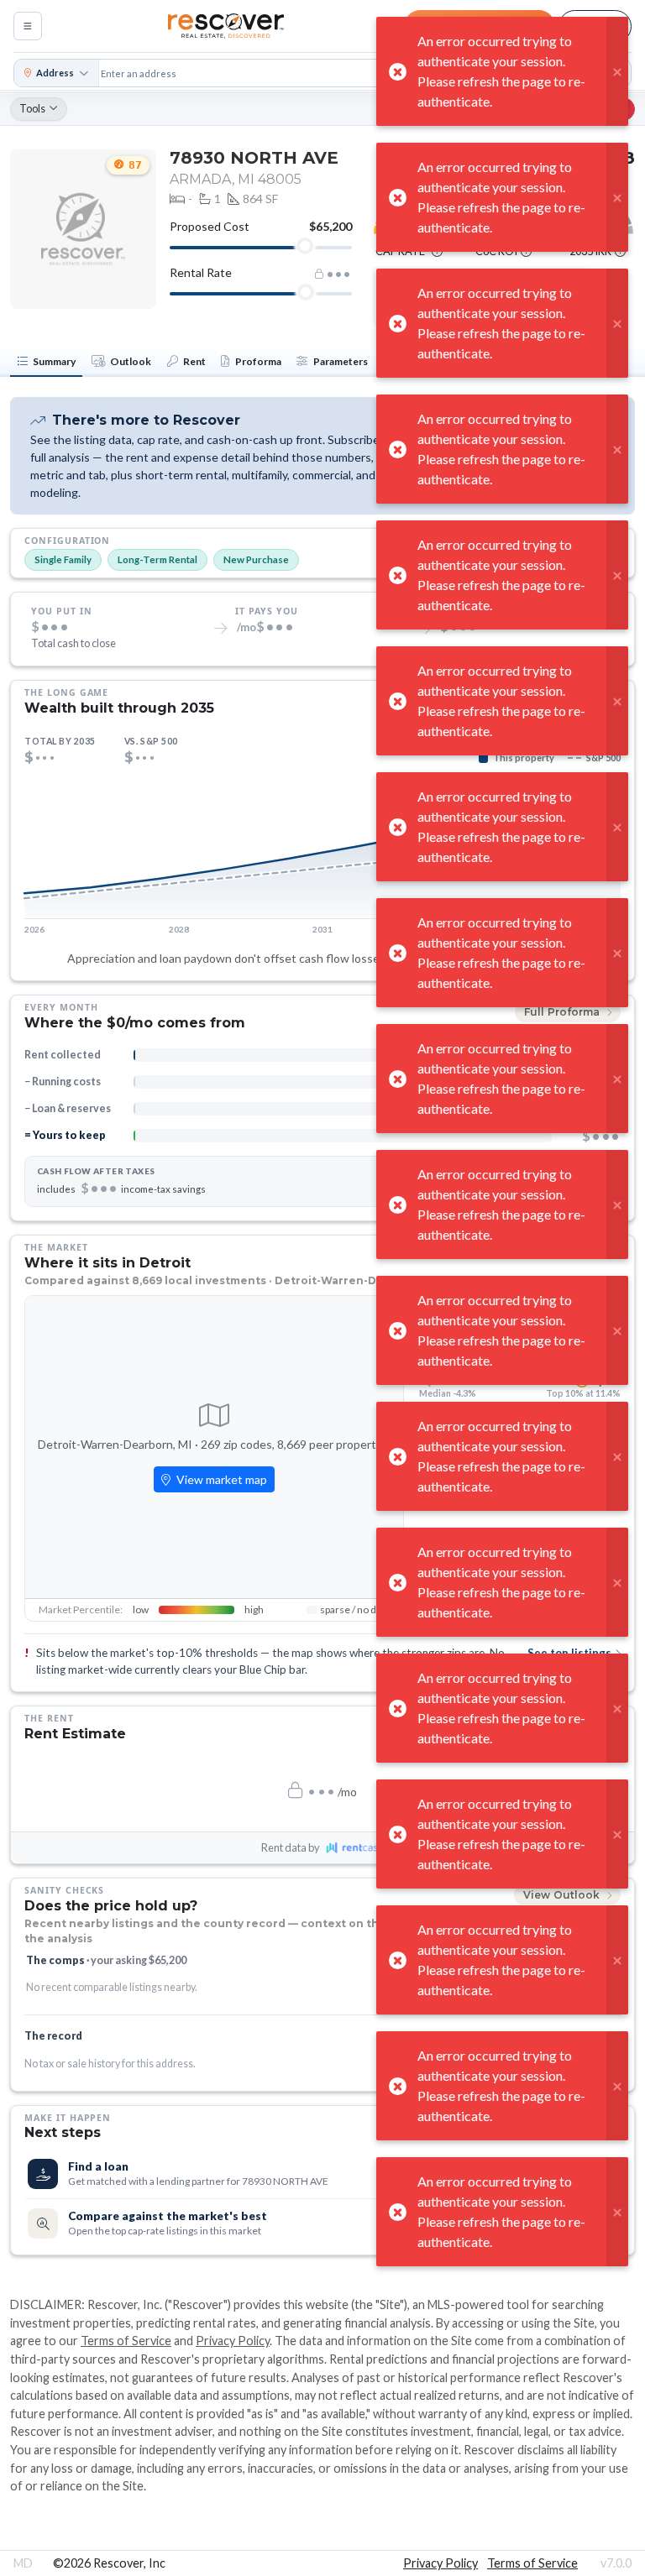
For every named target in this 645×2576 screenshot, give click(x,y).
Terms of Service (126, 2341)
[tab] (46, 363)
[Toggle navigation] (28, 26)
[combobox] (333, 73)
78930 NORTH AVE (254, 158)
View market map (220, 1479)
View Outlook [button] (563, 1895)
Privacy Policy (233, 2341)
